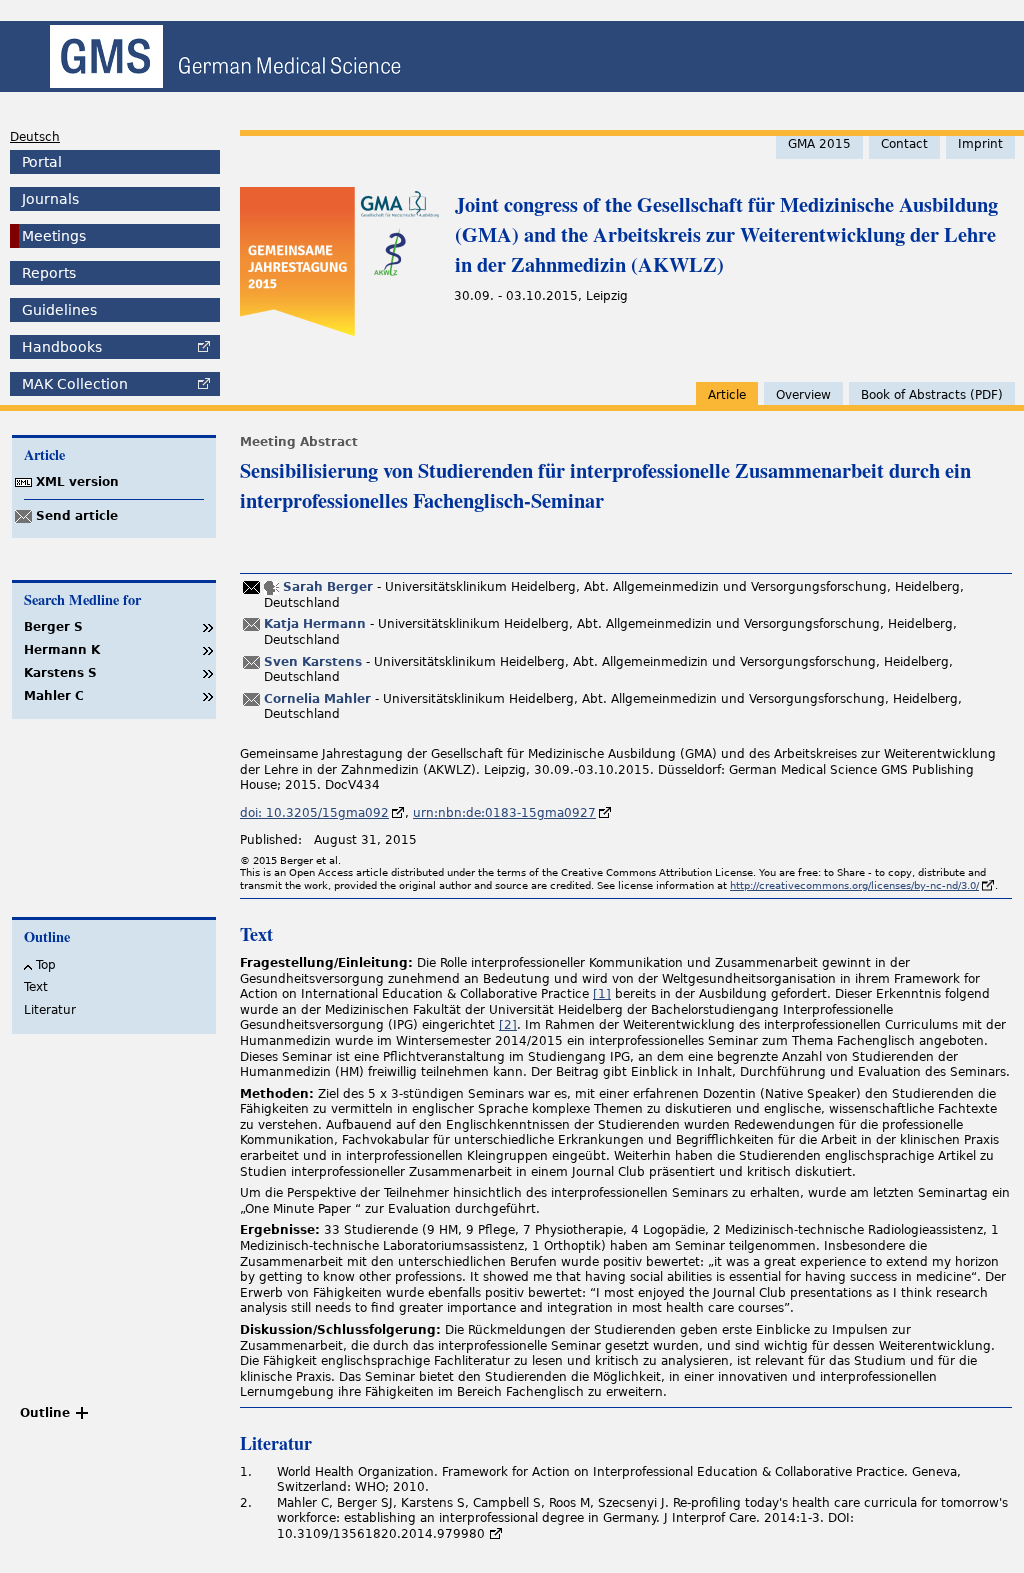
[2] (508, 1025)
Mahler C (54, 696)
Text (36, 987)
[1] (602, 994)
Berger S (53, 627)
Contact (904, 144)
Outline (45, 1413)
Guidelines (59, 310)
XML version (77, 482)
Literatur (50, 1010)
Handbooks (62, 347)
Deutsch (35, 137)
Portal (42, 162)
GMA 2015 (819, 144)
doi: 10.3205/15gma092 (314, 813)
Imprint (980, 144)
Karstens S (60, 673)
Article (727, 395)
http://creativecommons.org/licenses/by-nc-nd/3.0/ (854, 885)
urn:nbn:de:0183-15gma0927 (504, 813)
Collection (75, 384)
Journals (50, 199)
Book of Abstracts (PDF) (932, 395)
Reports (49, 273)
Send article (77, 516)
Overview (803, 395)
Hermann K (62, 650)
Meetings (54, 236)
